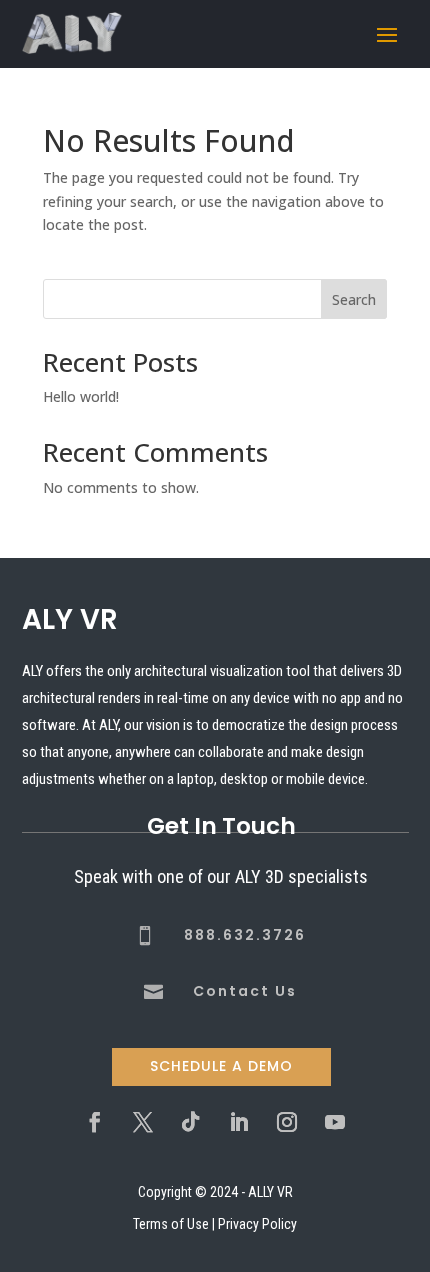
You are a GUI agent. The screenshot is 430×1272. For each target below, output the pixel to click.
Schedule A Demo (221, 1066)
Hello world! (81, 396)
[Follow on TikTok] (191, 1122)
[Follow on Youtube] (335, 1122)
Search (354, 299)
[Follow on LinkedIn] (239, 1122)
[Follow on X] (143, 1122)
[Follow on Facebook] (95, 1122)
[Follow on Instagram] (287, 1122)
